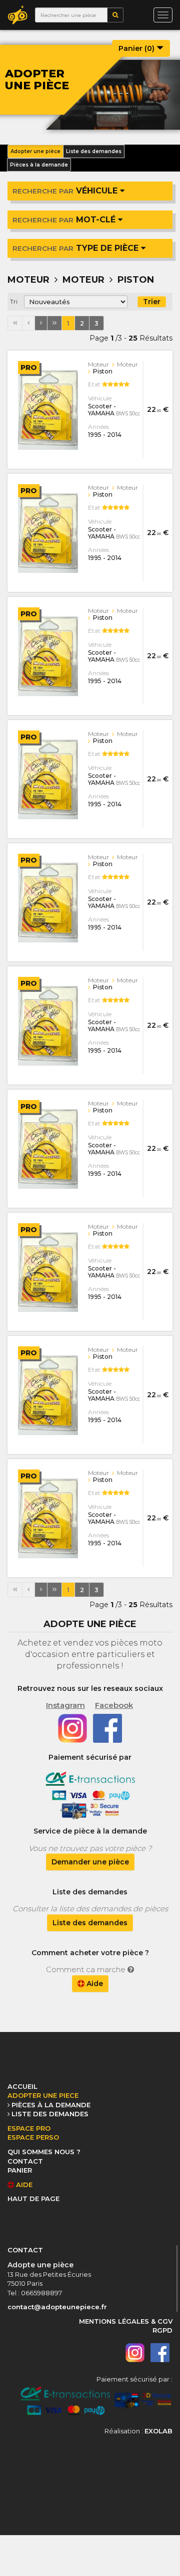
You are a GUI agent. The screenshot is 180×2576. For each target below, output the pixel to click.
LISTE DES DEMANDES (50, 2114)
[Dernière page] (54, 323)
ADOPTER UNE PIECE (43, 2095)
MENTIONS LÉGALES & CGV (126, 2321)
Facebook (114, 1705)
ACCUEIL (22, 2086)
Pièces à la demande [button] (39, 165)
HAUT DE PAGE (33, 2199)
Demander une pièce (90, 1862)
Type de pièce (77, 248)
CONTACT (25, 2161)
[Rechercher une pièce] (115, 15)
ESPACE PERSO (33, 2137)
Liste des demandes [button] (94, 151)
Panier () (137, 48)
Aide (94, 1984)
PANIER (20, 2170)
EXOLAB (158, 2431)
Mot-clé (65, 220)
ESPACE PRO (29, 2128)
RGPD (162, 2330)
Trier (152, 302)
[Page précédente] (28, 323)
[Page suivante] (41, 323)
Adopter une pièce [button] (35, 151)
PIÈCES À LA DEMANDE (51, 2105)
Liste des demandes (90, 1923)
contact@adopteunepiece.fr (57, 2307)
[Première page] (15, 323)
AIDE (23, 2185)
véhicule (66, 191)
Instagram (65, 1705)
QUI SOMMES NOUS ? (44, 2152)
